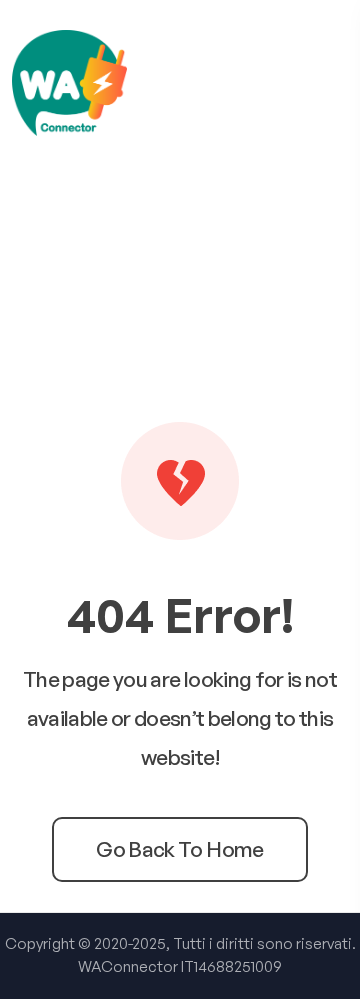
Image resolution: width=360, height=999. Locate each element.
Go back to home (179, 849)
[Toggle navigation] (339, 83)
